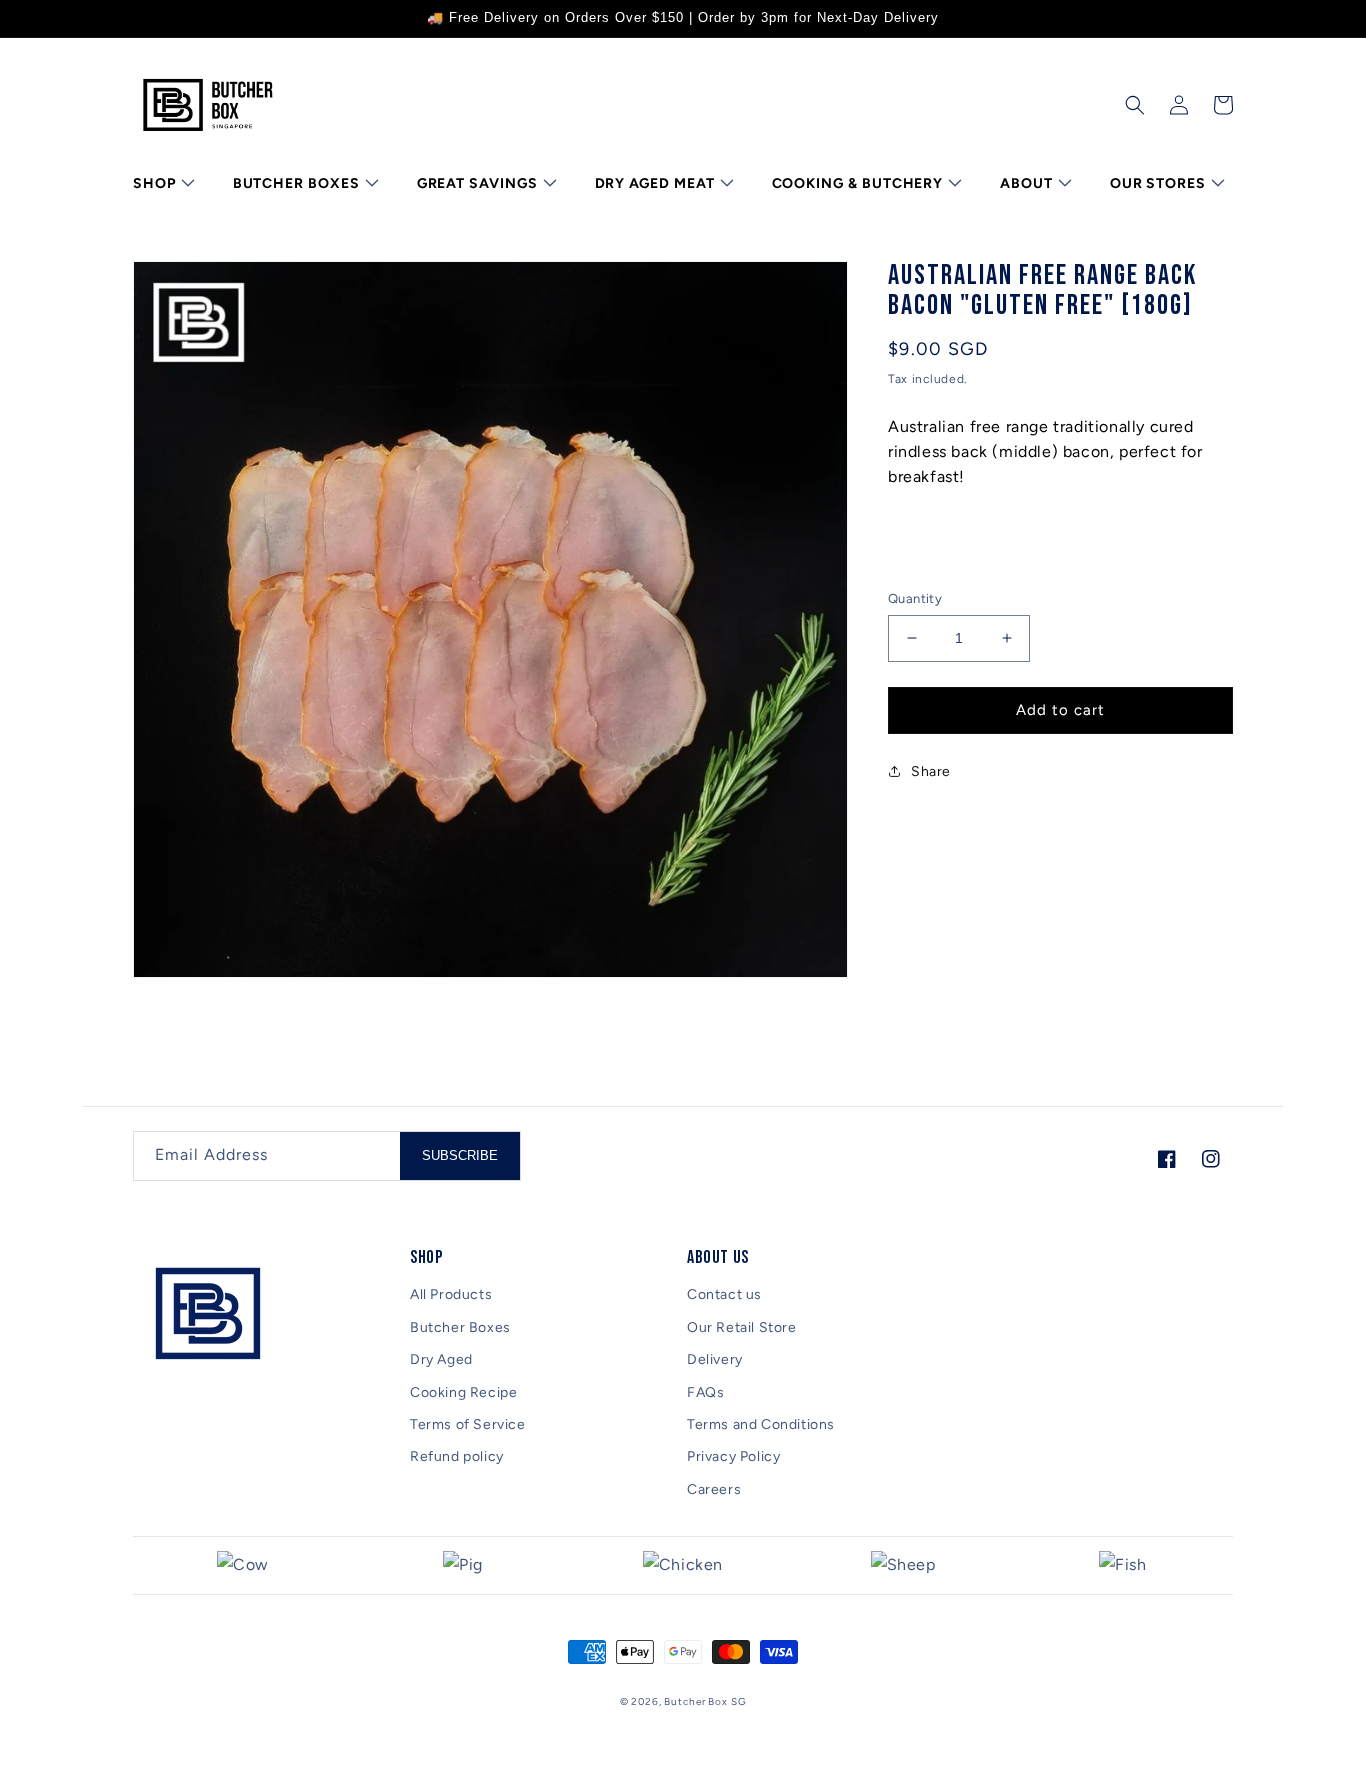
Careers (714, 1489)
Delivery (715, 1359)
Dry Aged (441, 1359)
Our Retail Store (742, 1327)
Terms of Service (468, 1424)
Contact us (724, 1294)
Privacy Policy (733, 1456)
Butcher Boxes (460, 1327)
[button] (162, 184)
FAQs (705, 1392)
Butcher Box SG (705, 1701)
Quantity (915, 598)
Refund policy (457, 1456)
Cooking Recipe (463, 1392)
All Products (451, 1294)
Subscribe (460, 1155)
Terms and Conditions (761, 1424)
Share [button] (931, 771)
